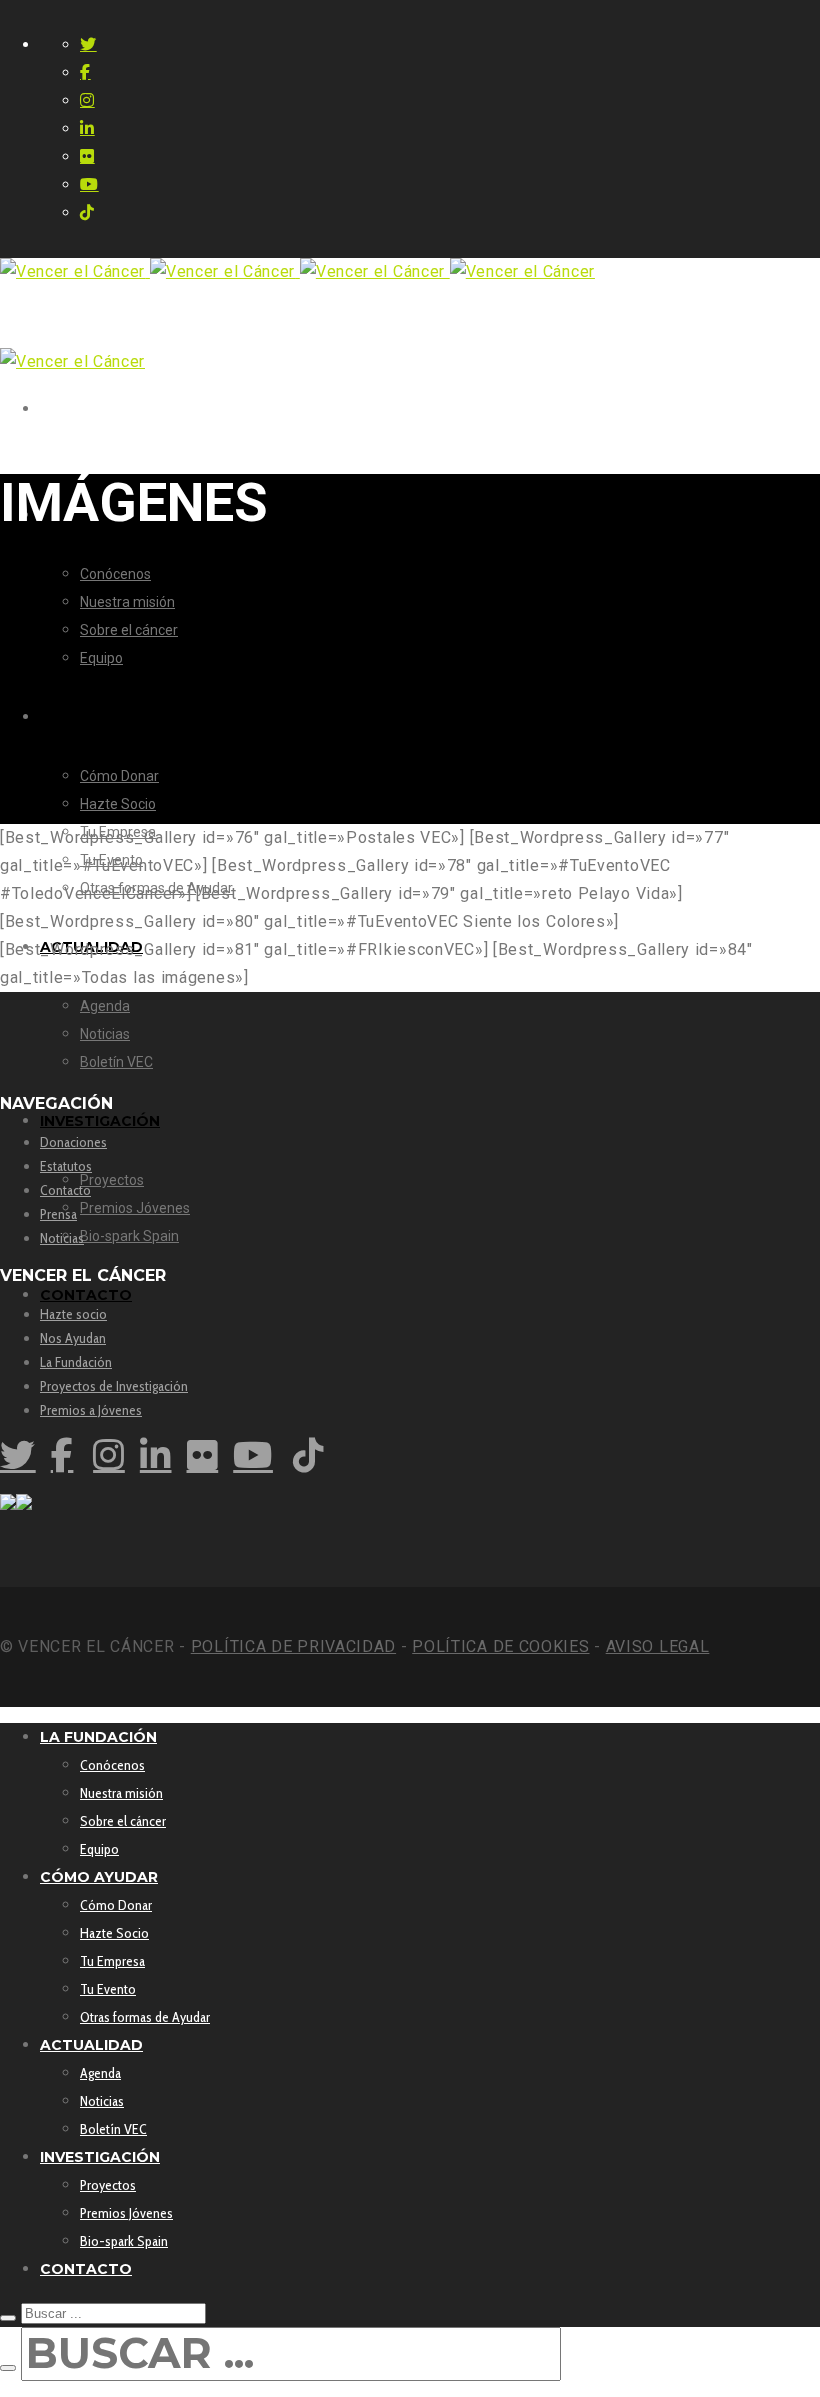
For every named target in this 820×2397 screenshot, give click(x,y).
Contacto (65, 1190)
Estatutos (66, 1166)
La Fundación (76, 1362)
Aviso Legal (658, 1646)
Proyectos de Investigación (114, 1386)
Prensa (58, 1214)
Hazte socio (73, 1314)
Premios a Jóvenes (91, 1410)
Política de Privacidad (293, 1646)
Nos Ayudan (73, 1338)
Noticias (62, 1238)
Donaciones (73, 1142)
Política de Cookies (500, 1646)
